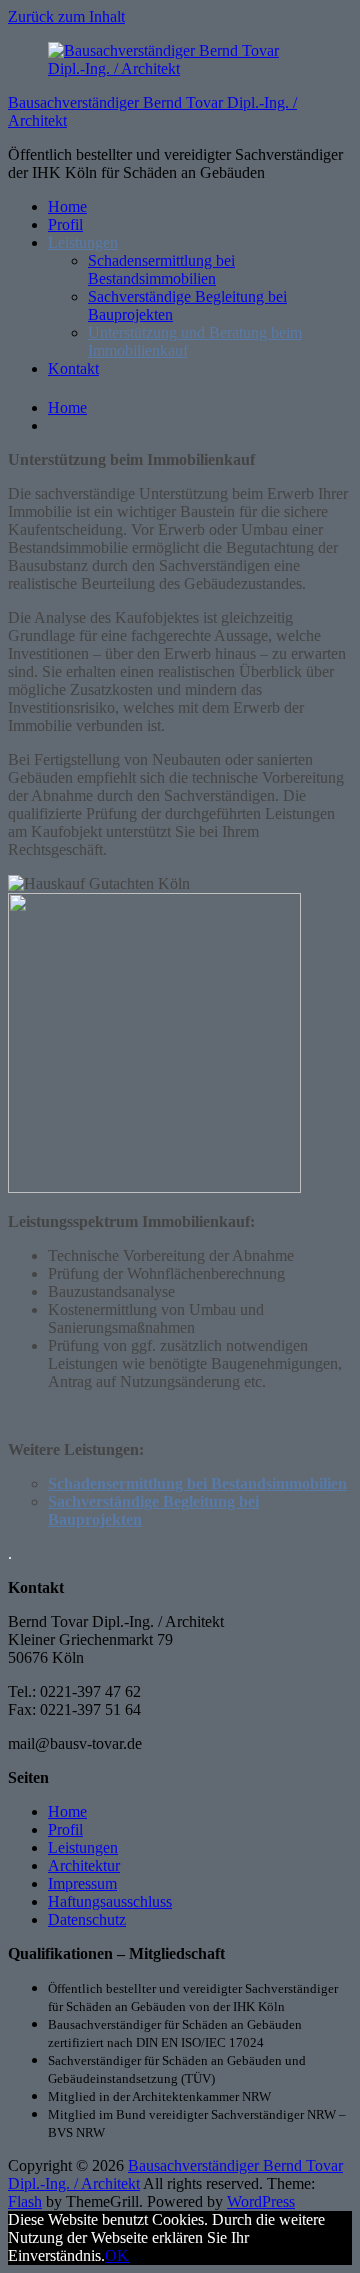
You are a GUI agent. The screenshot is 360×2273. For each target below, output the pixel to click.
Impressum (82, 1883)
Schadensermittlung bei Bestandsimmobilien (161, 269)
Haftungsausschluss (110, 1901)
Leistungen (83, 242)
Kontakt (73, 368)
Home (67, 206)
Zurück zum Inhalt (66, 16)
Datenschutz (87, 1919)
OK (117, 2255)
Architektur (84, 1865)
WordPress (261, 2201)
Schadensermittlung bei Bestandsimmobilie (193, 1483)
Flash (25, 2201)
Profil (65, 224)
